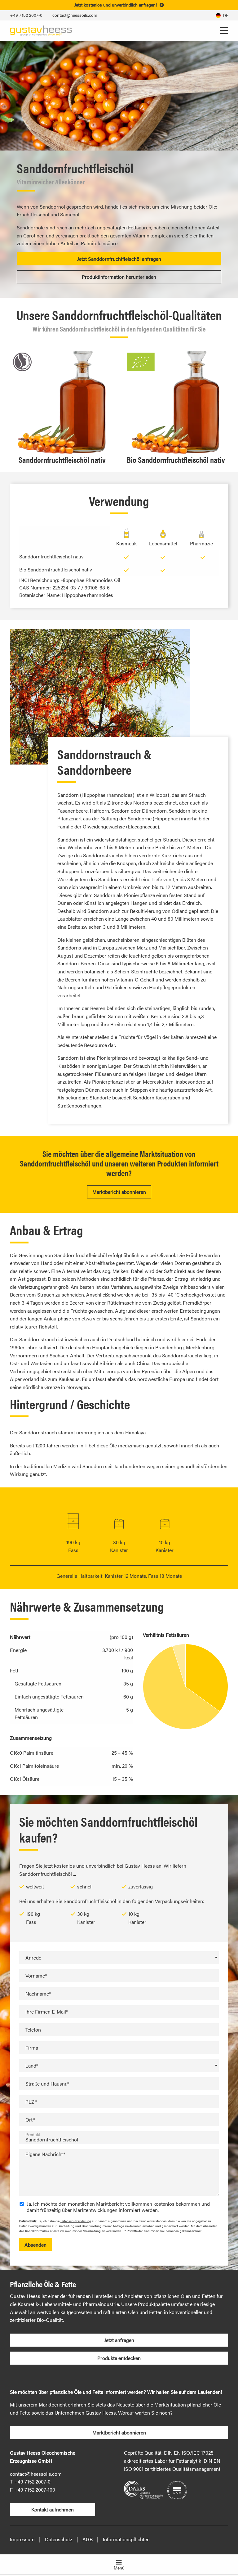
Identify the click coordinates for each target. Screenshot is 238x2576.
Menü (119, 2568)
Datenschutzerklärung (76, 2221)
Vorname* (36, 1976)
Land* (32, 2066)
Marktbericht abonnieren (119, 1192)
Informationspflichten (126, 2539)
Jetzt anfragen (119, 2340)
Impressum (22, 2539)
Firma (32, 2048)
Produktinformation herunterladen (119, 277)
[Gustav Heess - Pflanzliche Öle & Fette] (41, 30)
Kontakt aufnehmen (53, 2509)
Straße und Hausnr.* (47, 2084)
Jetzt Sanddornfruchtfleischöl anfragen (119, 259)
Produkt (33, 2134)
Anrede (33, 1958)
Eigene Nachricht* (45, 2154)
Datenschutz (59, 2539)
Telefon (33, 2030)
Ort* (30, 2120)
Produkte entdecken (119, 2358)
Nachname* (38, 1994)
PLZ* (31, 2102)
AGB (88, 2539)
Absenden (35, 2245)
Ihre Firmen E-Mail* (47, 2012)
